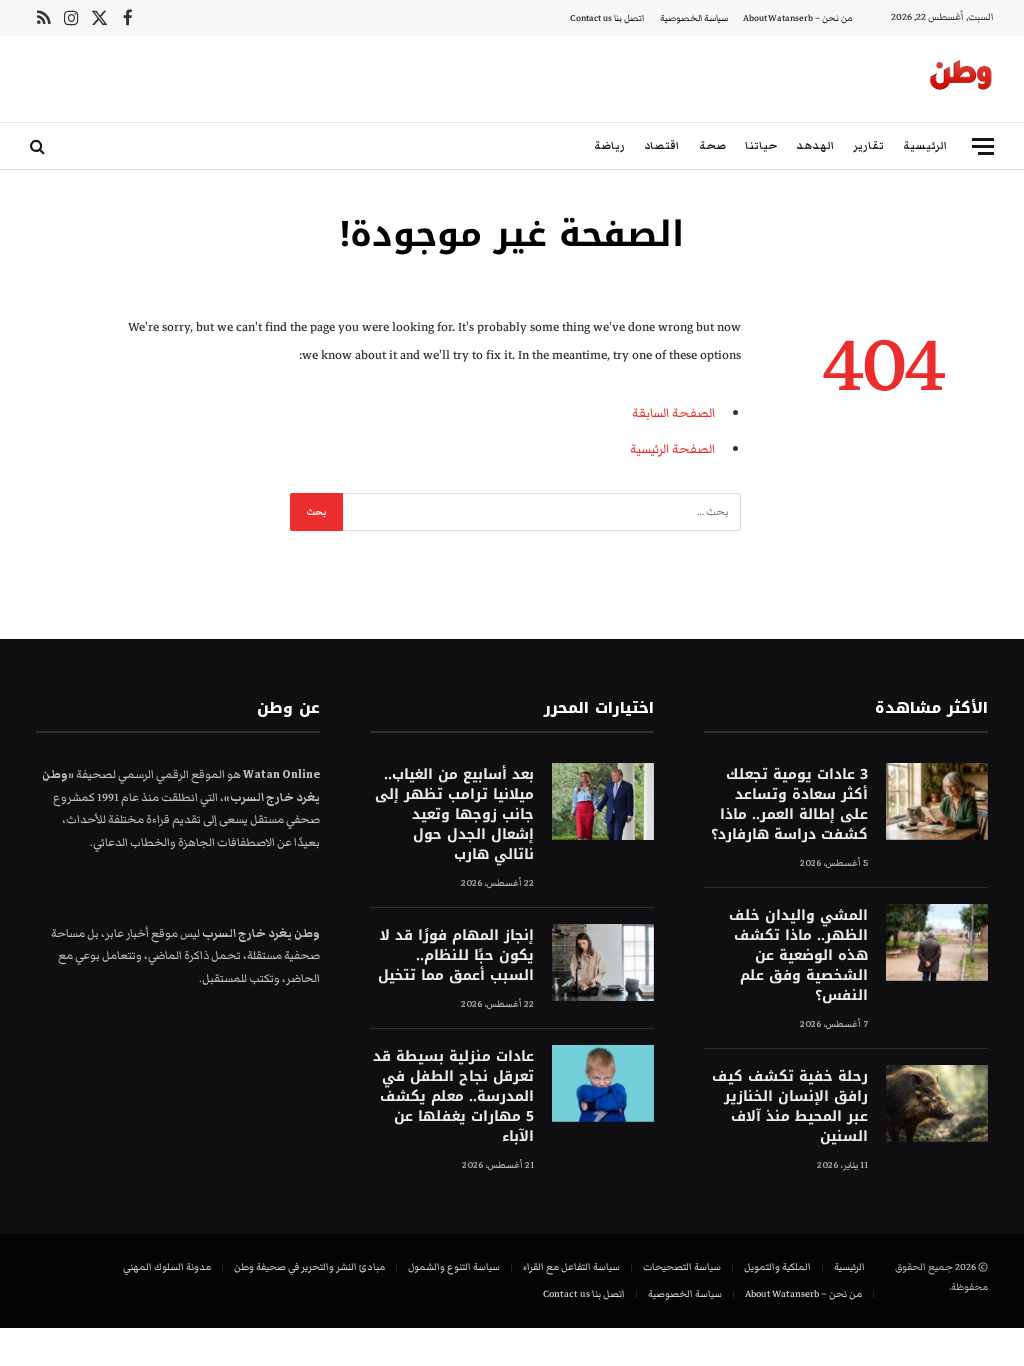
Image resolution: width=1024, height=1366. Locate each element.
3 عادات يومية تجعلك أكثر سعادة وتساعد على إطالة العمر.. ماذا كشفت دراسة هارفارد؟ (789, 805)
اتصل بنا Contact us (607, 18)
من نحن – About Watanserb (798, 18)
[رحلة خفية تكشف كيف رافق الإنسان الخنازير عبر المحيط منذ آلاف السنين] (937, 1103)
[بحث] (39, 146)
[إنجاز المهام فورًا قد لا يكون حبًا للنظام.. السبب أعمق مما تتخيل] (603, 962)
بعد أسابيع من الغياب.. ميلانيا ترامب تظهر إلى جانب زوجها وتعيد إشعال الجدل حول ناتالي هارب (454, 815)
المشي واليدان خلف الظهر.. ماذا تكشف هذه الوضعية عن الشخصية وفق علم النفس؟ (798, 956)
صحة (712, 145)
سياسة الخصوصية (694, 18)
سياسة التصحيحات (682, 1267)
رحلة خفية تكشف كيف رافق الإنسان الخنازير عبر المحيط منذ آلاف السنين (790, 1107)
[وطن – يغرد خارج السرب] (961, 79)
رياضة (609, 145)
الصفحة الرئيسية (672, 449)
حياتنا (761, 145)
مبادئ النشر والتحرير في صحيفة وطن (309, 1267)
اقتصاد (661, 145)
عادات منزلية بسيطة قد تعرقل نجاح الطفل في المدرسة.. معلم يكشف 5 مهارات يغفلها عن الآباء (453, 1097)
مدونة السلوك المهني (167, 1267)
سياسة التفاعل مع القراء (571, 1267)
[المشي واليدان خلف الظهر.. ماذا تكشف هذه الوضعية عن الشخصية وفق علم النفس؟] (937, 942)
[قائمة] (983, 146)
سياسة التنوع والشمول (454, 1267)
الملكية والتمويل (777, 1267)
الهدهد (815, 145)
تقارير (868, 145)
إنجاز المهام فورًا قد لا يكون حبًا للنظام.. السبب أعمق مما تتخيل (456, 956)
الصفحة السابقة (673, 413)
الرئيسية (925, 145)
